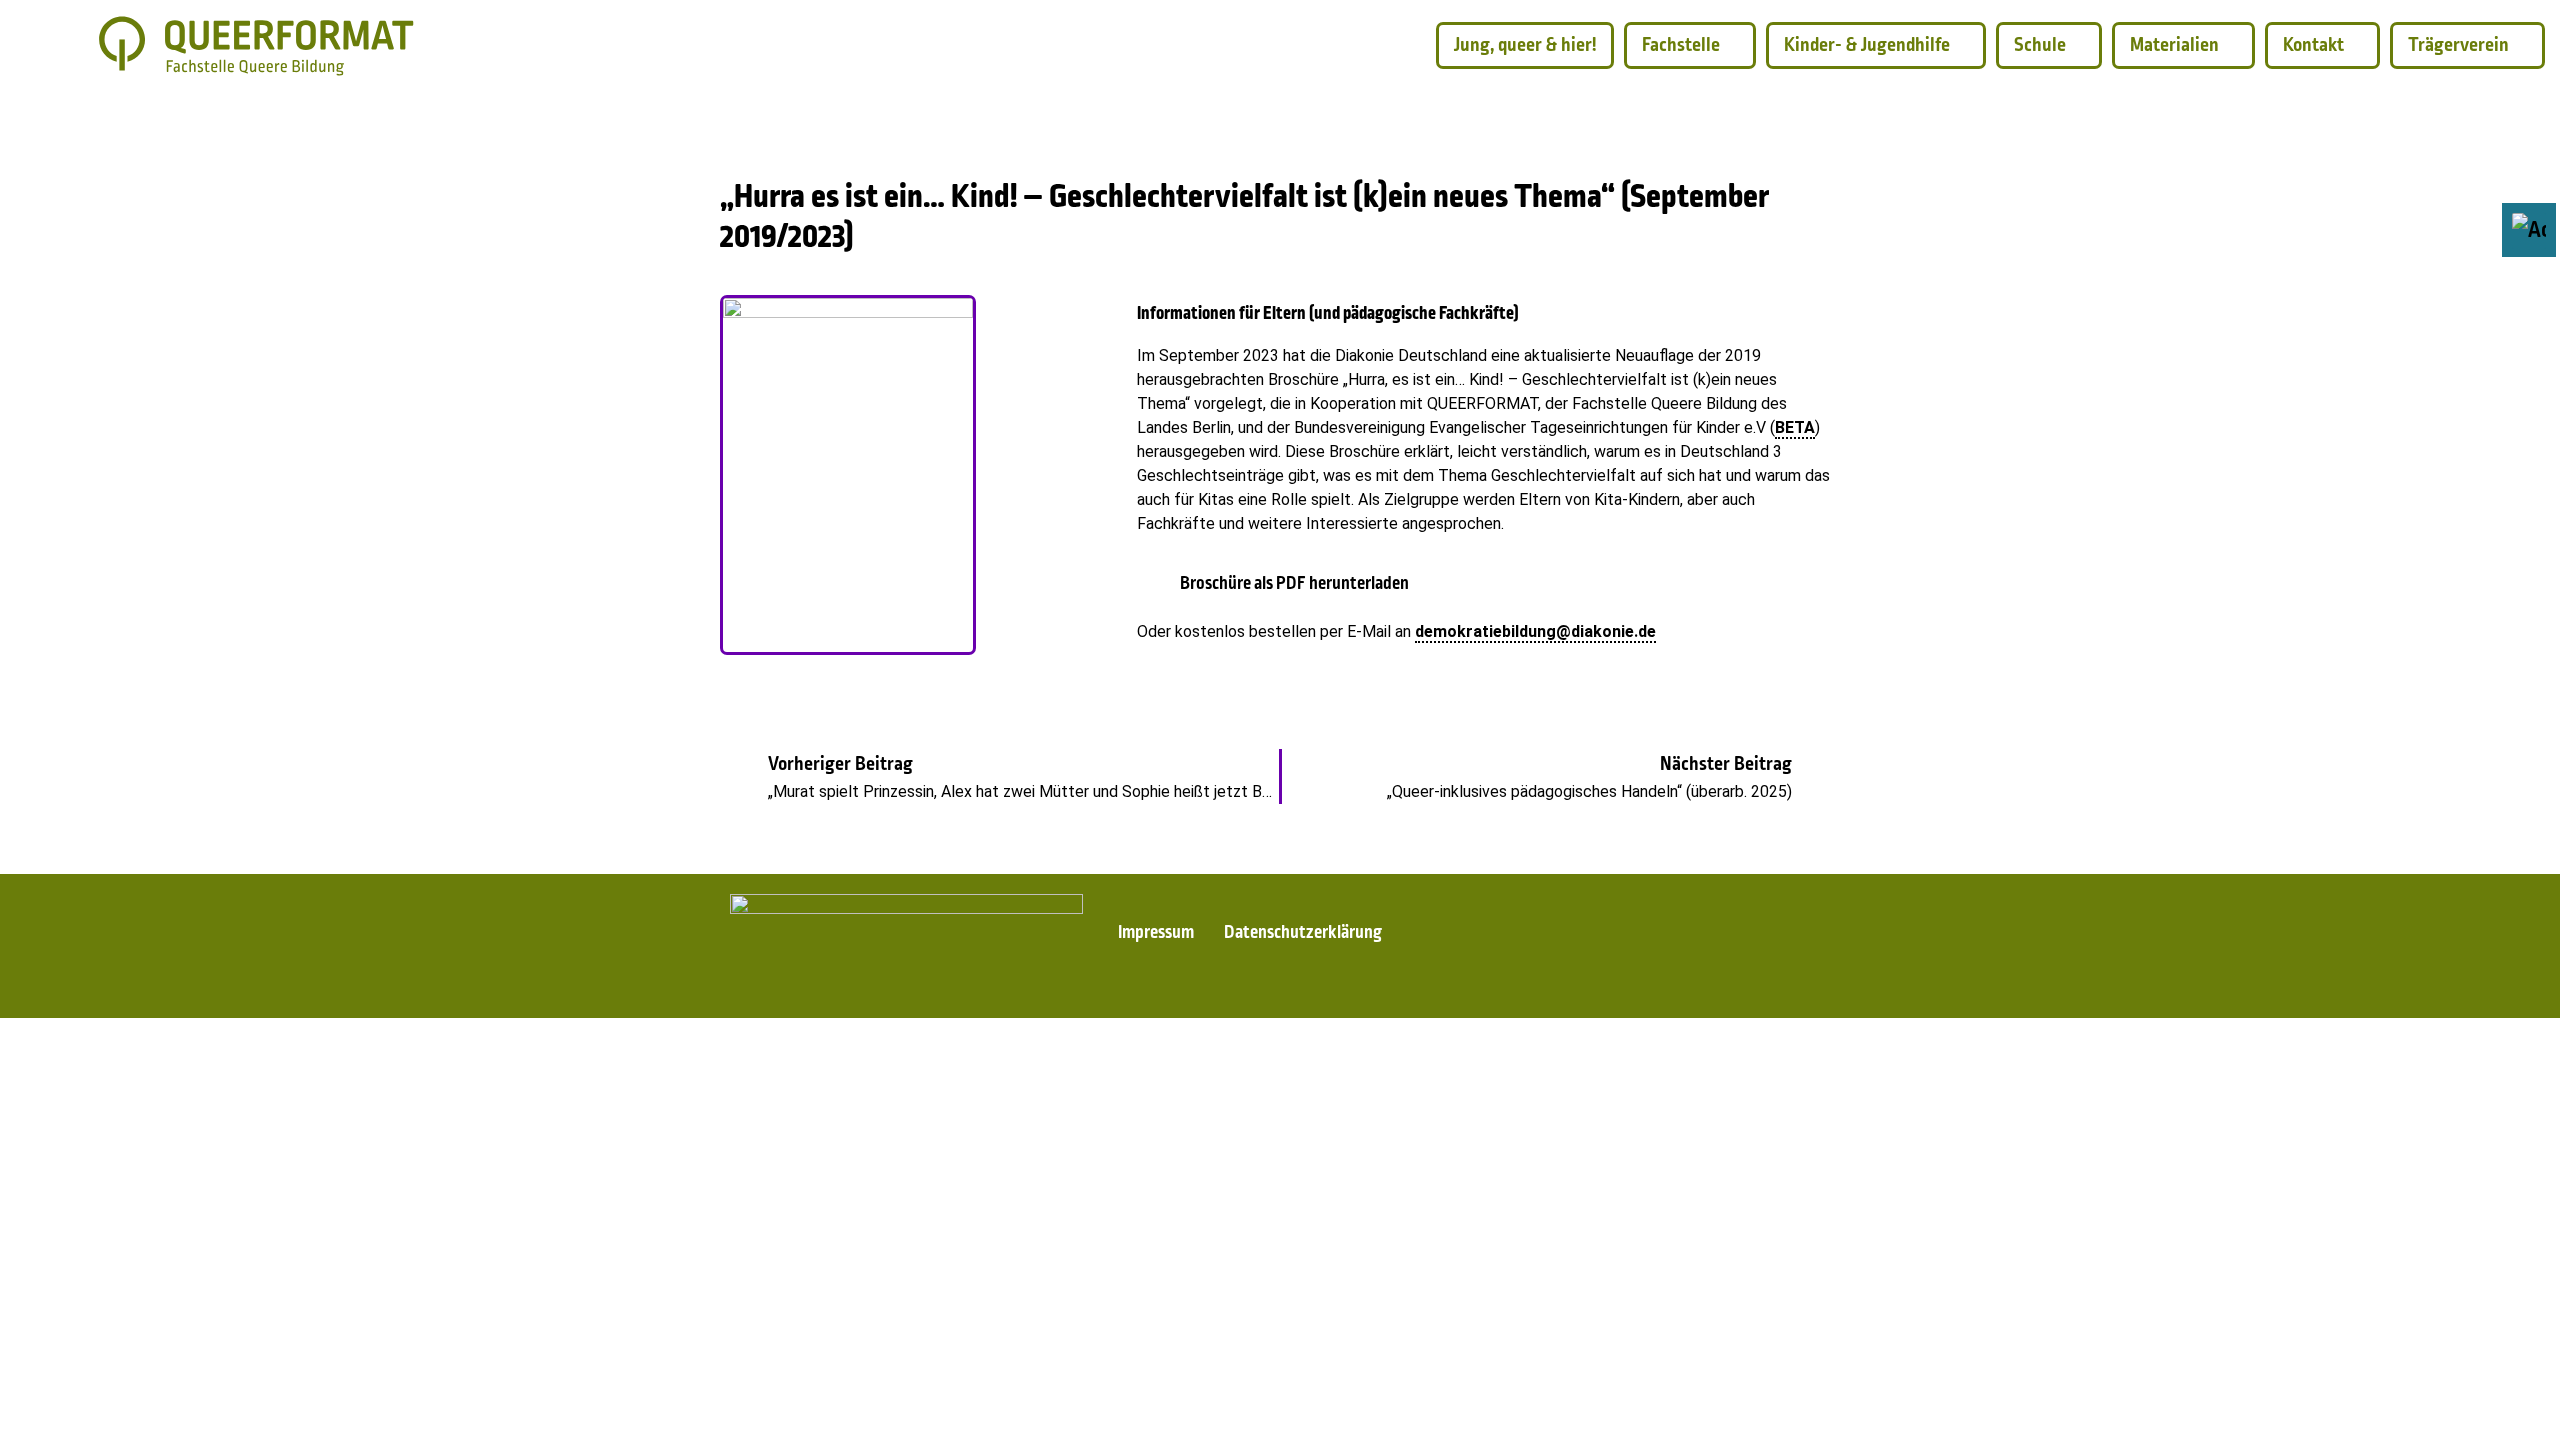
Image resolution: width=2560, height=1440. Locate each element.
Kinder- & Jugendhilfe (1867, 45)
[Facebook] (1513, 954)
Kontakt (2313, 45)
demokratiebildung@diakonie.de (1535, 631)
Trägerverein (2458, 45)
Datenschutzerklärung (1303, 933)
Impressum (1156, 933)
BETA (1795, 427)
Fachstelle (1681, 45)
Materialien (2174, 45)
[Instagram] (1587, 954)
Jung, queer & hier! (1525, 45)
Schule (2040, 45)
